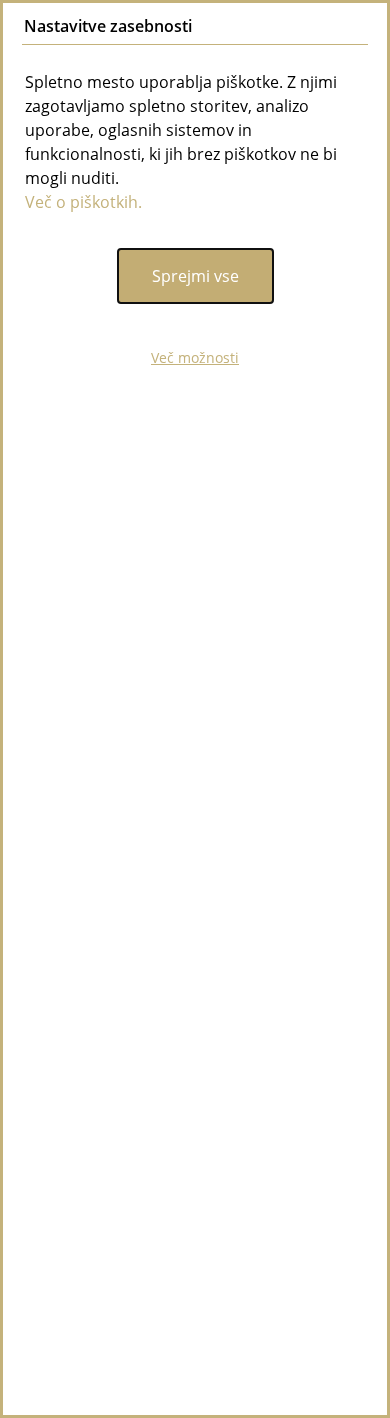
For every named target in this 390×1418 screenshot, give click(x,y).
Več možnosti (195, 357)
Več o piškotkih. (83, 202)
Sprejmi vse (195, 276)
